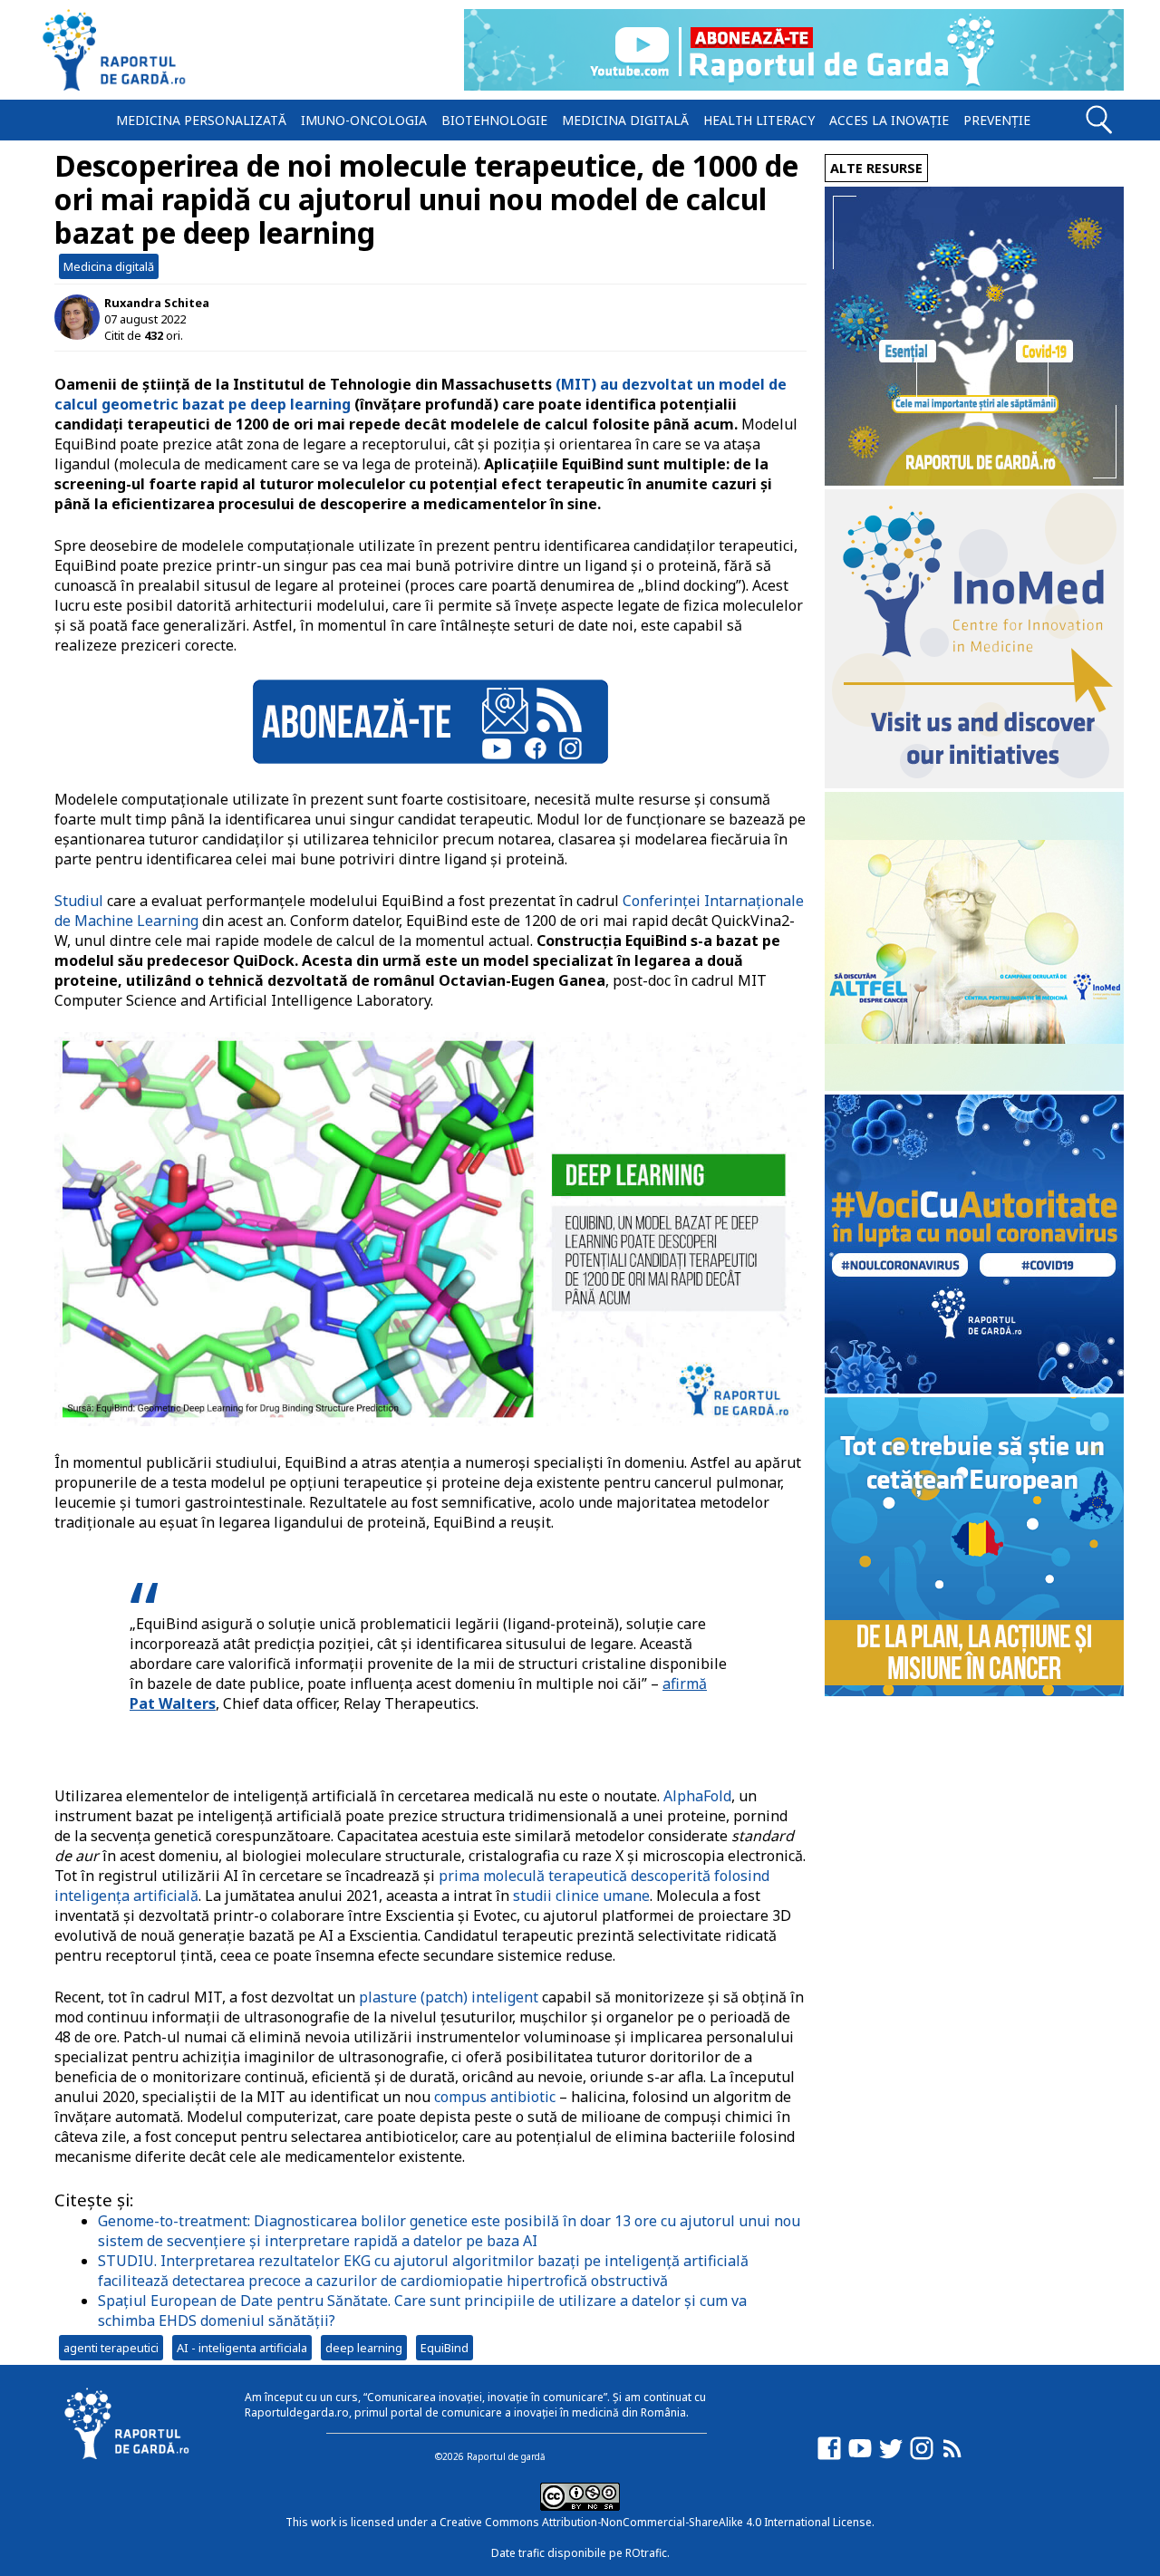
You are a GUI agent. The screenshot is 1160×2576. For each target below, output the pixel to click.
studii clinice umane (581, 1896)
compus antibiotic (495, 2097)
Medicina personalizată (201, 120)
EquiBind (445, 2348)
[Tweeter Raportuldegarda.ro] (891, 2457)
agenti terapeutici (111, 2348)
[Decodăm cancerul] (974, 783)
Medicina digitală (625, 120)
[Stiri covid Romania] (974, 481)
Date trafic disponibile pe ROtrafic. (580, 2553)
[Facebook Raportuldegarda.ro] (829, 2457)
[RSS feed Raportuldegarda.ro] (952, 2457)
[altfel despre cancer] (974, 1086)
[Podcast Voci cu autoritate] (974, 1389)
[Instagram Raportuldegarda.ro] (922, 2457)
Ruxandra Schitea (157, 303)
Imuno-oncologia (364, 120)
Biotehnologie (494, 120)
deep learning (364, 2348)
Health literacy (759, 120)
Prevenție (997, 120)
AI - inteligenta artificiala (242, 2348)
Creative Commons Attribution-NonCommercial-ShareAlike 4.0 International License (656, 2522)
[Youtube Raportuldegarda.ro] (860, 2457)
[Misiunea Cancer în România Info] (974, 1691)
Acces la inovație (889, 120)
